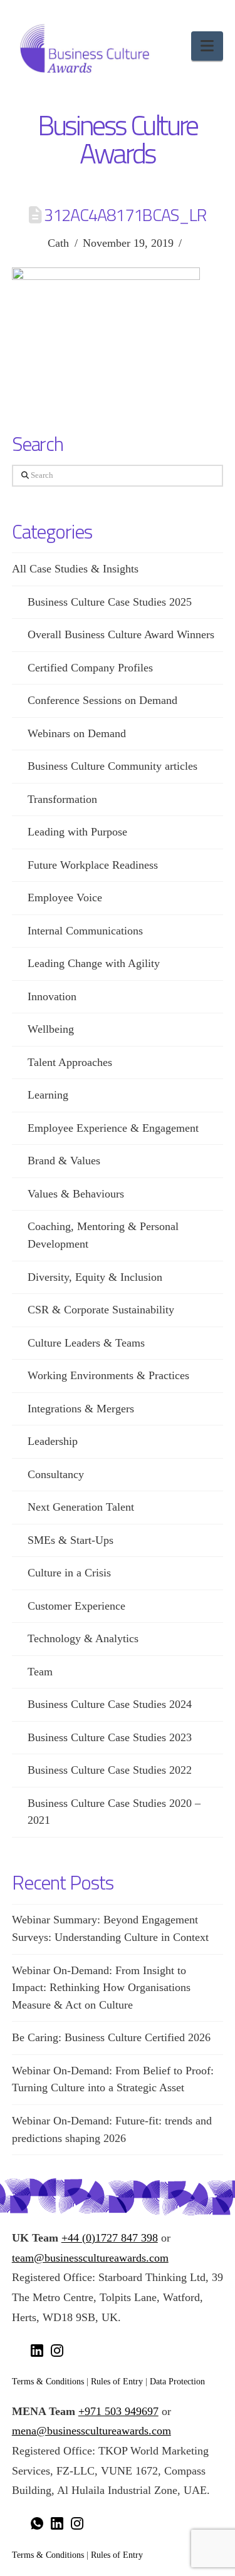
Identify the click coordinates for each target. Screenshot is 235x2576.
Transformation (62, 799)
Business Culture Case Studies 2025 (110, 602)
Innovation (52, 996)
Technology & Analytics (83, 1638)
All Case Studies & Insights (75, 569)
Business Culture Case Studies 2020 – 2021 (114, 1812)
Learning (48, 1095)
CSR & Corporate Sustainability (101, 1310)
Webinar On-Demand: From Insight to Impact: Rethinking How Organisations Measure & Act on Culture (101, 1988)
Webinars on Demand (77, 733)
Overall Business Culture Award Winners (121, 634)
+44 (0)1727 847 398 (110, 2238)
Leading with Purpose (77, 832)
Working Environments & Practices (108, 1375)
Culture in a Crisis (69, 1573)
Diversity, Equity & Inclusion (95, 1277)
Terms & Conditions (48, 2381)
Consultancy (56, 1474)
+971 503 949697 (118, 2411)
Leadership (53, 1441)
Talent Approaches (70, 1062)
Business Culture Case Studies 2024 (110, 1704)
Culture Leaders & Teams (86, 1343)
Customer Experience (76, 1606)
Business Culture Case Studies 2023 (110, 1737)
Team (40, 1672)
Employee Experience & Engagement (113, 1128)
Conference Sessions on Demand (102, 700)
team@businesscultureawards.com (90, 2258)
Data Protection (177, 2381)
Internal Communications (85, 931)
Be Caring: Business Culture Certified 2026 (111, 2037)
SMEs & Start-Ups (70, 1540)
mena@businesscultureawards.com (91, 2431)
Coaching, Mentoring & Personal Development (103, 1235)
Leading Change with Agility (94, 963)
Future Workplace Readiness (93, 865)
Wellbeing (51, 1029)
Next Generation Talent (81, 1507)
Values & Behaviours (76, 1194)
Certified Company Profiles (90, 668)
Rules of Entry (117, 2381)
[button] (207, 46)
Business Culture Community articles (112, 766)
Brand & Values (64, 1161)
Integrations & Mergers (81, 1409)
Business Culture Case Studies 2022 (110, 1770)
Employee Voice (65, 897)
